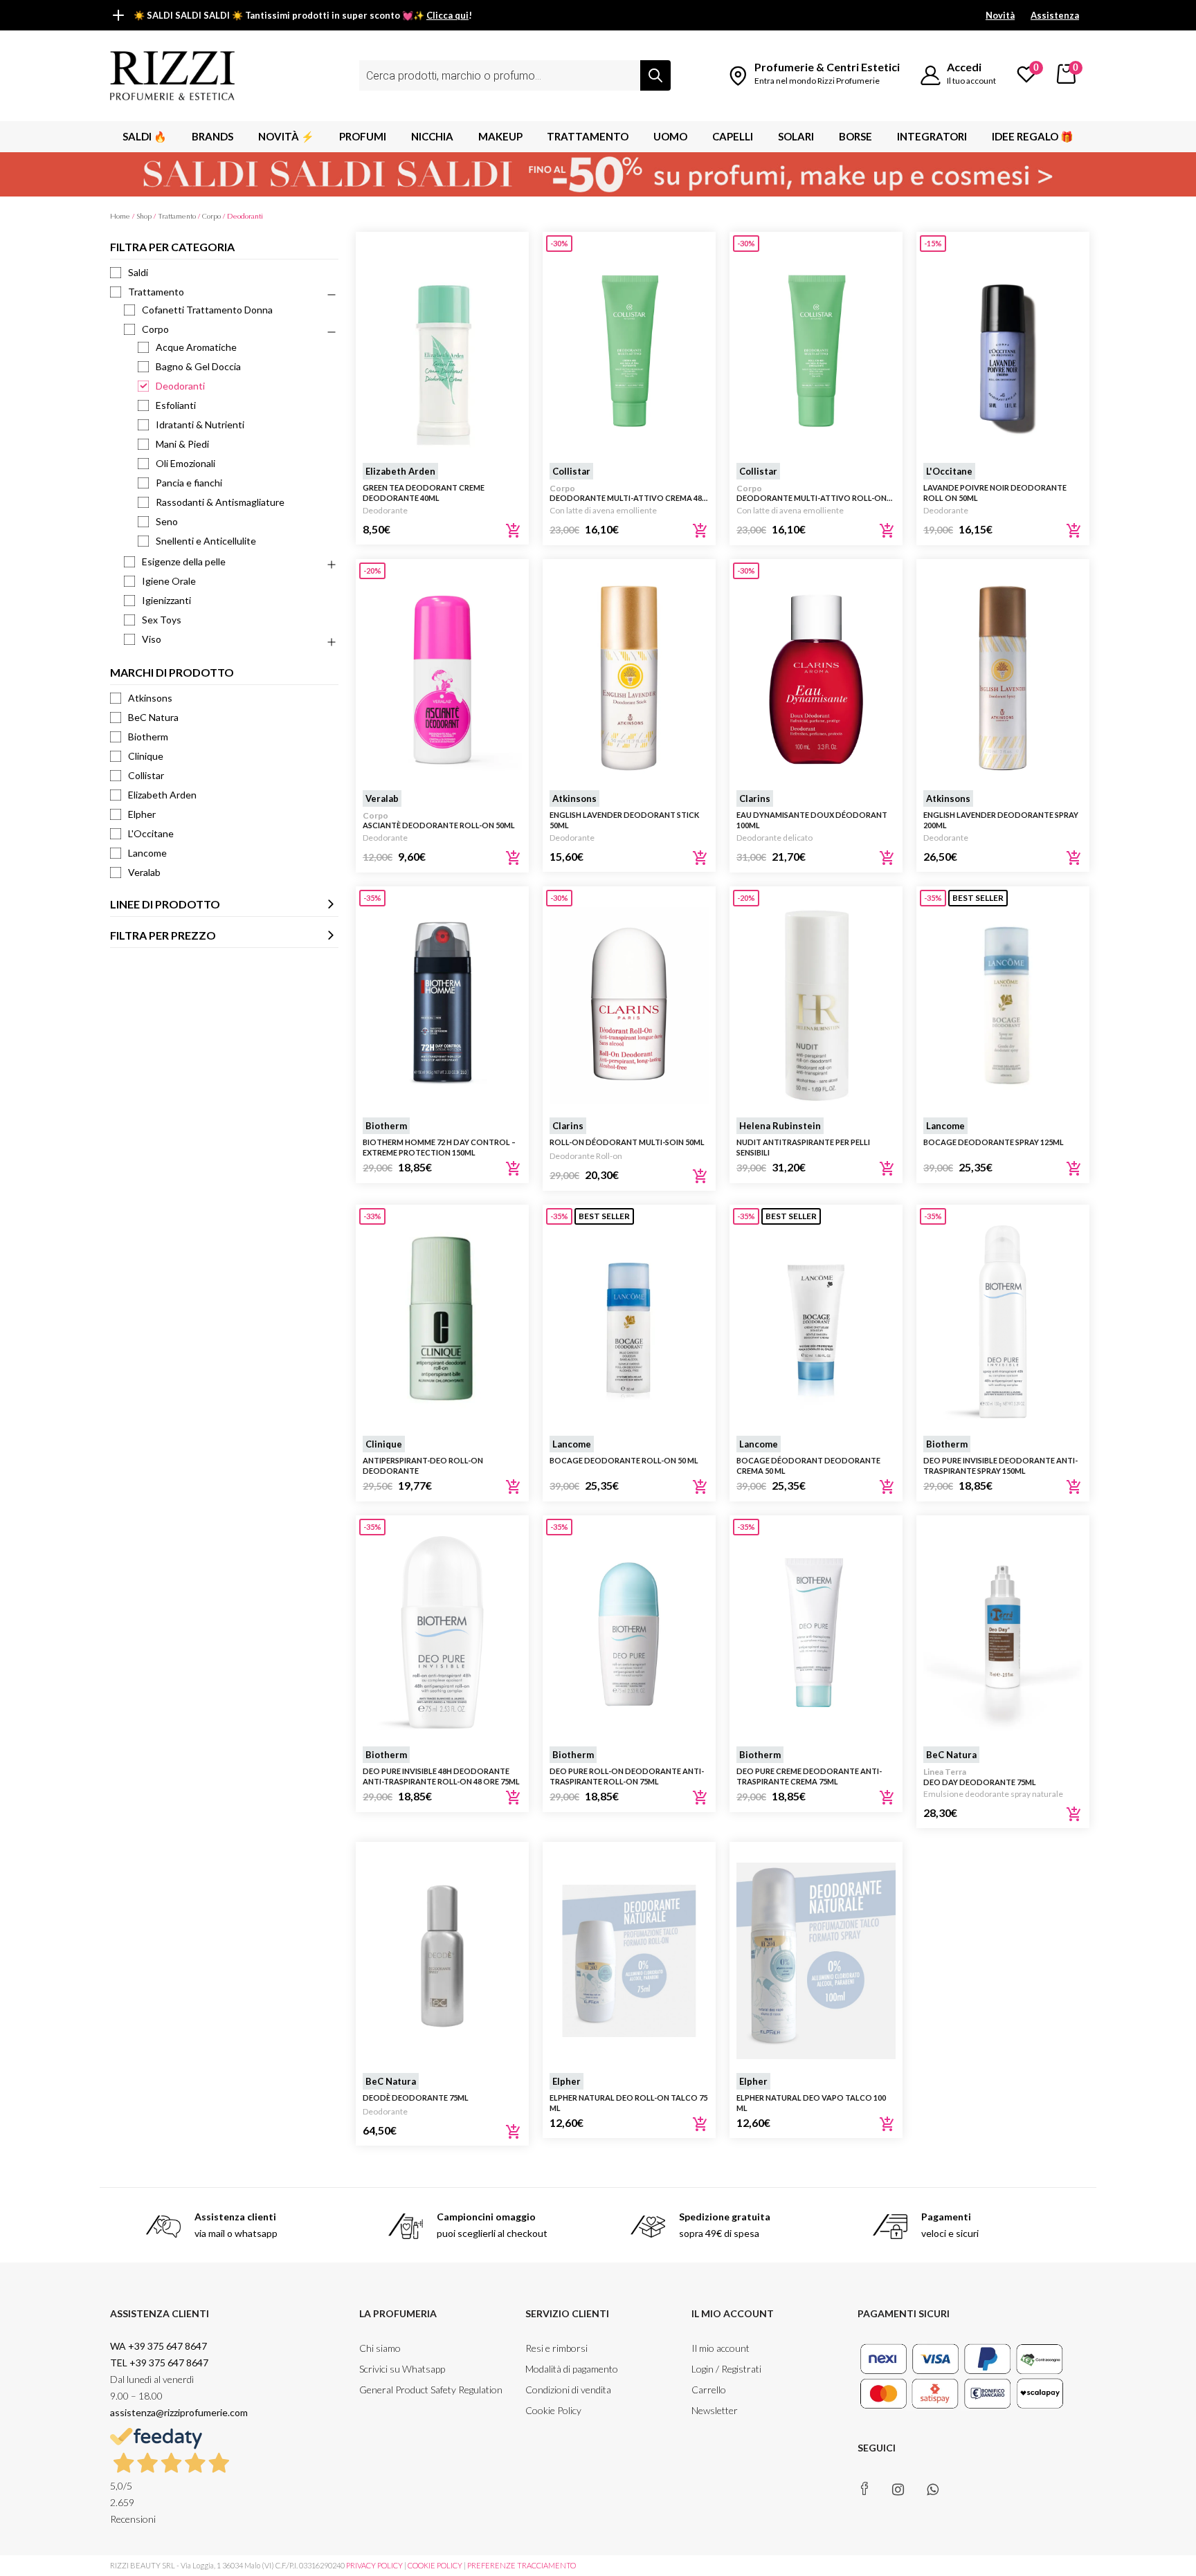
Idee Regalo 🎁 (1033, 136)
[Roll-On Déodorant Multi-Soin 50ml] (629, 1005)
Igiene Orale (169, 581)
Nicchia (432, 136)
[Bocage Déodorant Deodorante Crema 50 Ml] (816, 1324)
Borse (855, 136)
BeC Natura (153, 717)
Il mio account (721, 2348)
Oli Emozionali (185, 463)
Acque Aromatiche (196, 347)
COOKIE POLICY (435, 2565)
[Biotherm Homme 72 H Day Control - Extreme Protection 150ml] (442, 1005)
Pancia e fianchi (189, 483)
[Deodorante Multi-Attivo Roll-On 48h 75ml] (816, 351)
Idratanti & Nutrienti (200, 424)
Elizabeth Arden (162, 795)
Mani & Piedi (182, 444)
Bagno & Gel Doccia (198, 366)
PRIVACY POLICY (374, 2565)
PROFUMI (363, 136)
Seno (167, 521)
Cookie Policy (553, 2410)
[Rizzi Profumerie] (172, 74)
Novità (1000, 15)
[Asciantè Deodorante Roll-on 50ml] (442, 678)
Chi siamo (380, 2348)
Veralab (144, 872)
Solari (796, 136)
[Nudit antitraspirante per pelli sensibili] (816, 1005)
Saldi (138, 272)
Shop (144, 216)
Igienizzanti (166, 600)
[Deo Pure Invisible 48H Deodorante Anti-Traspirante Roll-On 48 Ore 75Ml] (442, 1634)
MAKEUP (500, 136)
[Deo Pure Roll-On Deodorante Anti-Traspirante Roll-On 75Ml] (629, 1634)
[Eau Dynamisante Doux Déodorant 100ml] (816, 678)
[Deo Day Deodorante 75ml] (1003, 1634)
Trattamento (588, 136)
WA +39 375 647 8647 (160, 2346)
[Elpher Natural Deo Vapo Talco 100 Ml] (816, 1961)
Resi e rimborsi (556, 2348)
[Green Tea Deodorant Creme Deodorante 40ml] (442, 351)
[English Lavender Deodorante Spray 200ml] (1003, 678)
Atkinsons (150, 698)
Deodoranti (180, 386)
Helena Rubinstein (780, 1126)
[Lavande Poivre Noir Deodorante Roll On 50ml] (1003, 351)
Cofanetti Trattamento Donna (207, 310)
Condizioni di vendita (568, 2390)
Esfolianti (176, 405)
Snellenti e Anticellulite (206, 541)
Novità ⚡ (286, 136)
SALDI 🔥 (145, 136)
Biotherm (148, 737)
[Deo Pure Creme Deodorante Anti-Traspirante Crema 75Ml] (816, 1634)
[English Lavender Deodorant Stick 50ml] (629, 678)
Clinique (146, 756)
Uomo (670, 136)
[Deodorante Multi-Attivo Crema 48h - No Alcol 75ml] (629, 351)
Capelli (733, 136)
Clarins (755, 798)
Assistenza (1055, 15)
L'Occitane (151, 833)
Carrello (709, 2390)
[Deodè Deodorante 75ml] (442, 1961)
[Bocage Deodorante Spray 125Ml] (1003, 1005)
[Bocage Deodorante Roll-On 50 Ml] (629, 1324)
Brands (212, 136)
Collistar (146, 775)
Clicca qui (447, 15)
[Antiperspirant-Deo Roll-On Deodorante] (442, 1324)
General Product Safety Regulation (431, 2390)
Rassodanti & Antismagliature (220, 502)
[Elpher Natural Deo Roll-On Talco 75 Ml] (629, 1961)
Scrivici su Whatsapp (402, 2369)
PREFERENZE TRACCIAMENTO (522, 2565)
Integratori (932, 136)
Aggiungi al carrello (514, 531)
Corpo (211, 216)
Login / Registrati (726, 2369)
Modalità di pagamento (572, 2369)
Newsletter (715, 2410)
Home (120, 216)
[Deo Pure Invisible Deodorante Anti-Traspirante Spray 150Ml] (1003, 1324)
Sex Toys (162, 620)
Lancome (147, 853)
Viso (152, 639)
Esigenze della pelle (184, 561)
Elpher (142, 814)
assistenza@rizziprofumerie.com (179, 2412)
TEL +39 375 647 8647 (159, 2363)
